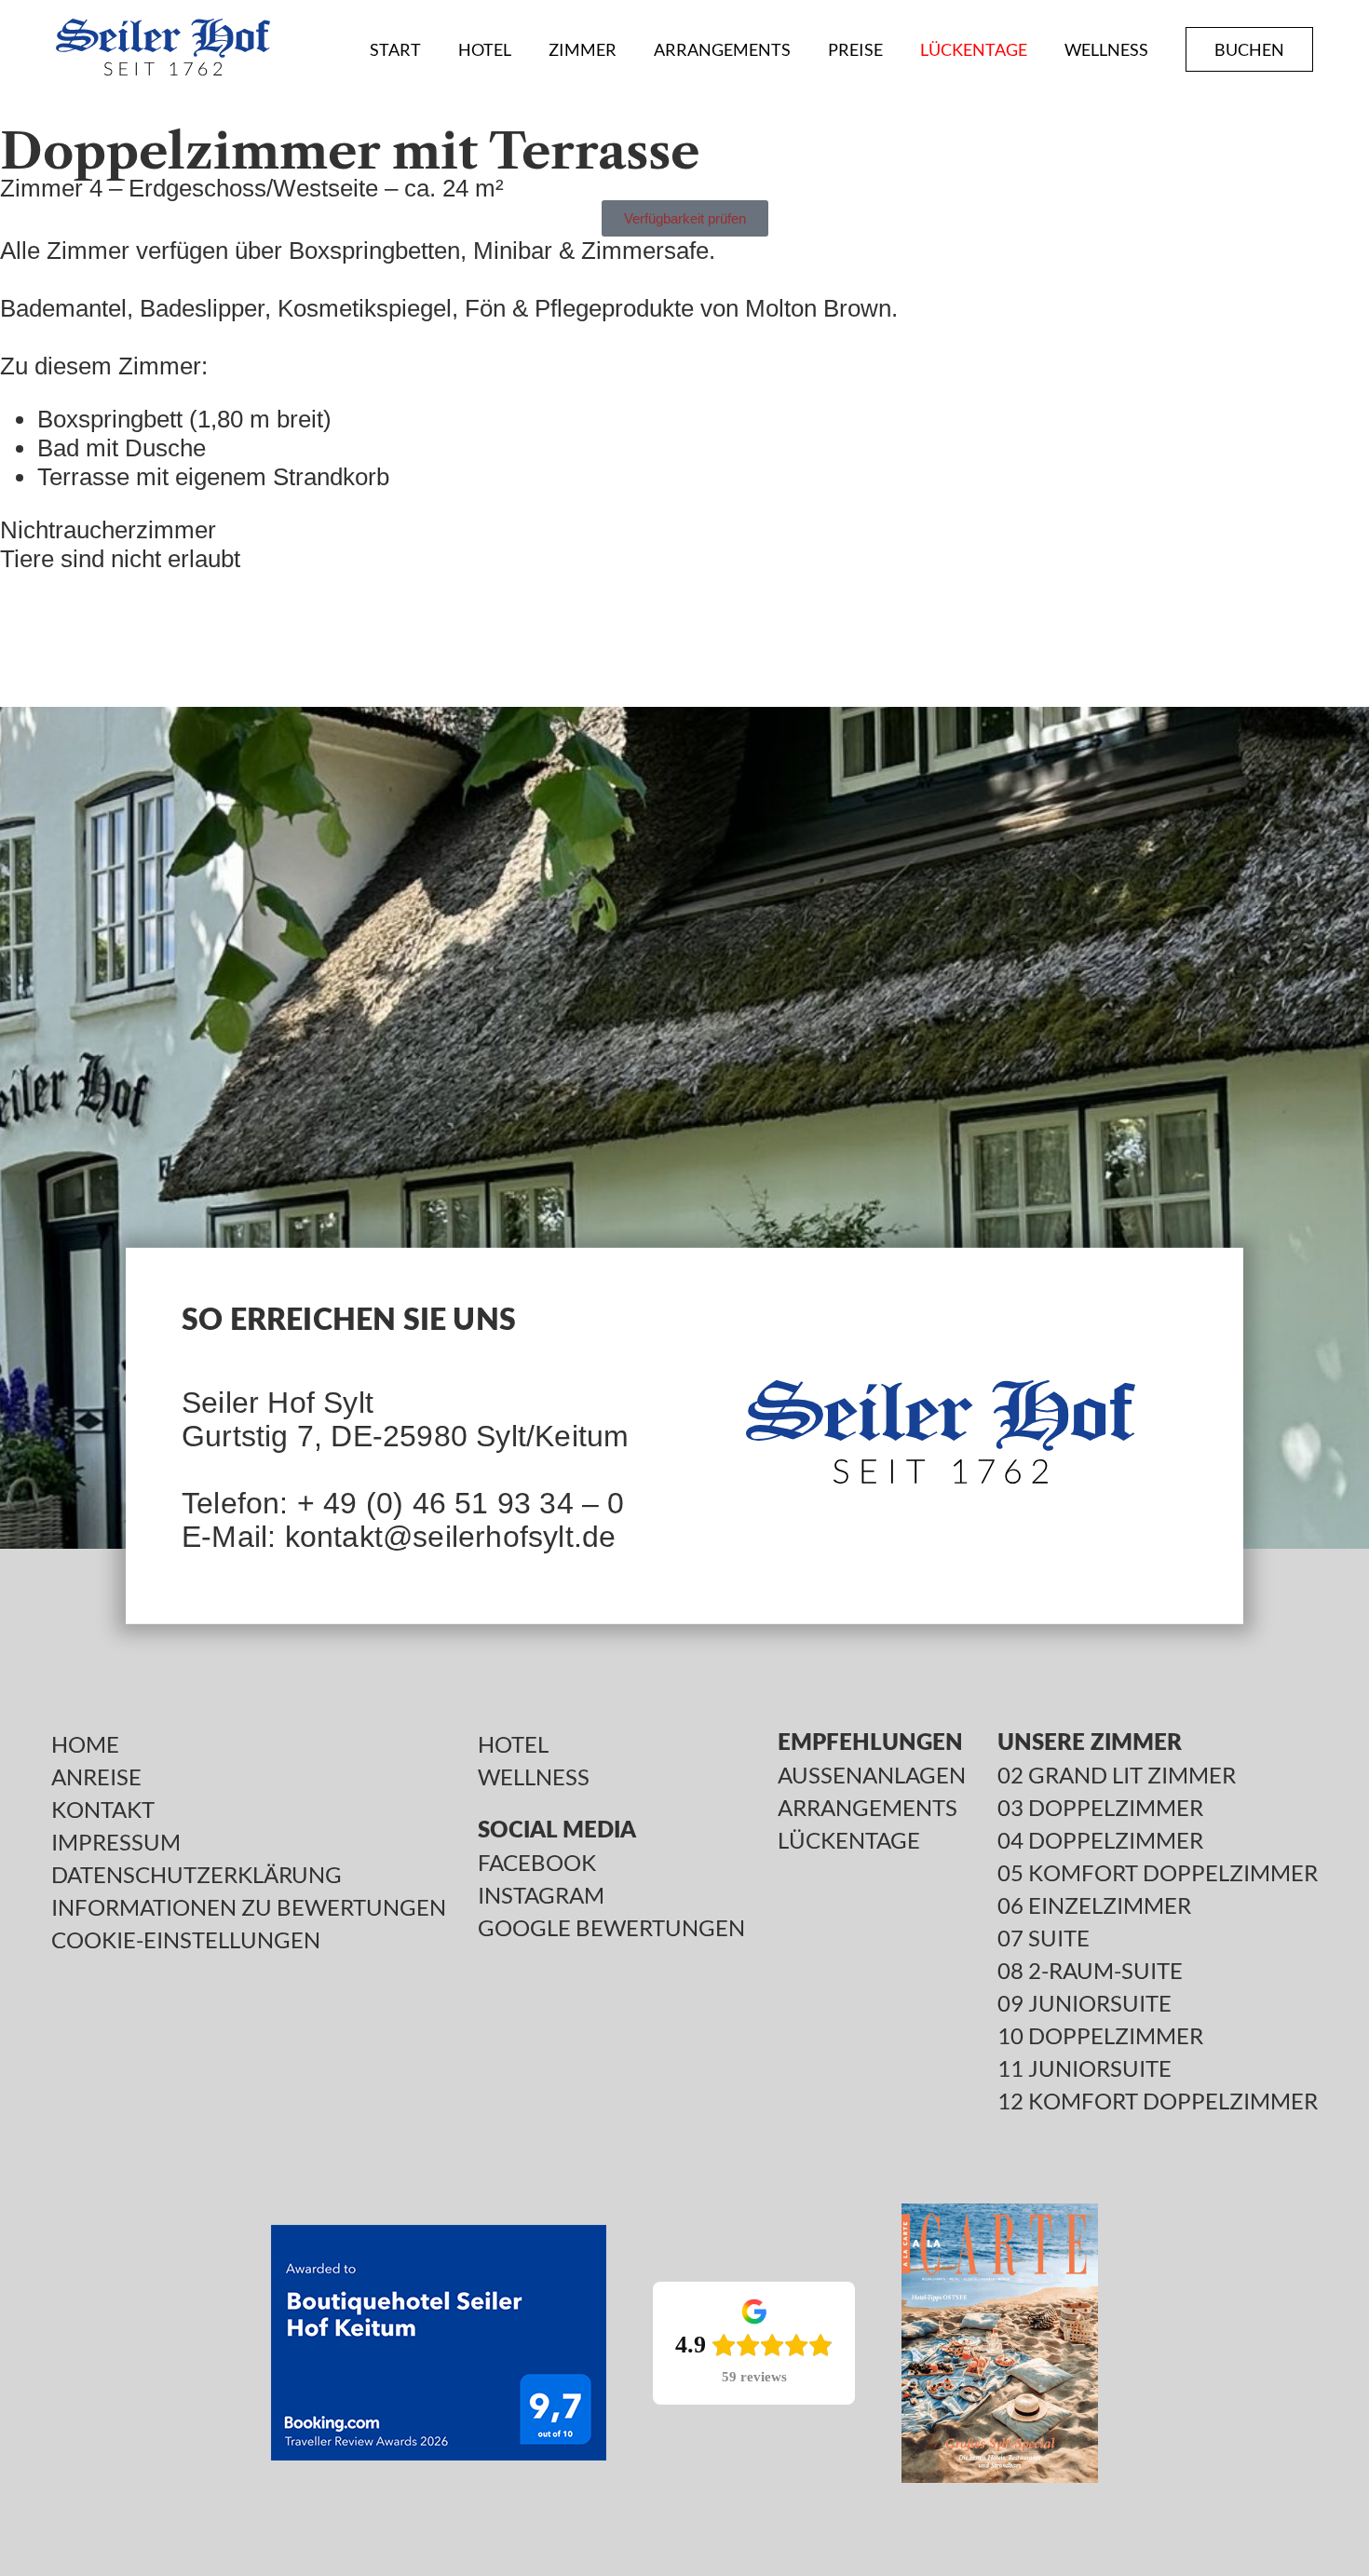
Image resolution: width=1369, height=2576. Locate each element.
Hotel (485, 49)
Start (395, 49)
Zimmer (583, 49)
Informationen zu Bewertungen (249, 1907)
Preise (855, 49)
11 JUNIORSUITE (1084, 2068)
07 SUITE (1044, 1938)
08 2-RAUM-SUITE (1090, 1971)
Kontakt (103, 1810)
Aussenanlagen (872, 1775)
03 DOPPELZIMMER (1100, 1808)
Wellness (1106, 49)
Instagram (541, 1895)
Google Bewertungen (611, 1928)
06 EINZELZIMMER (1094, 1905)
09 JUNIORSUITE (1084, 2003)
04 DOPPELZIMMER (1100, 1840)
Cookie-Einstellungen (186, 1940)
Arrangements (722, 49)
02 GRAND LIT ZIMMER (1117, 1775)
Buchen (1249, 49)
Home (85, 1744)
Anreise (96, 1777)
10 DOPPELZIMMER (1100, 2036)
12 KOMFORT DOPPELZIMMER (1158, 2101)
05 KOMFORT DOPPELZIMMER (1158, 1873)
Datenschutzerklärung (197, 1875)
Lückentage (974, 49)
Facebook (537, 1863)
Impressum (116, 1842)
